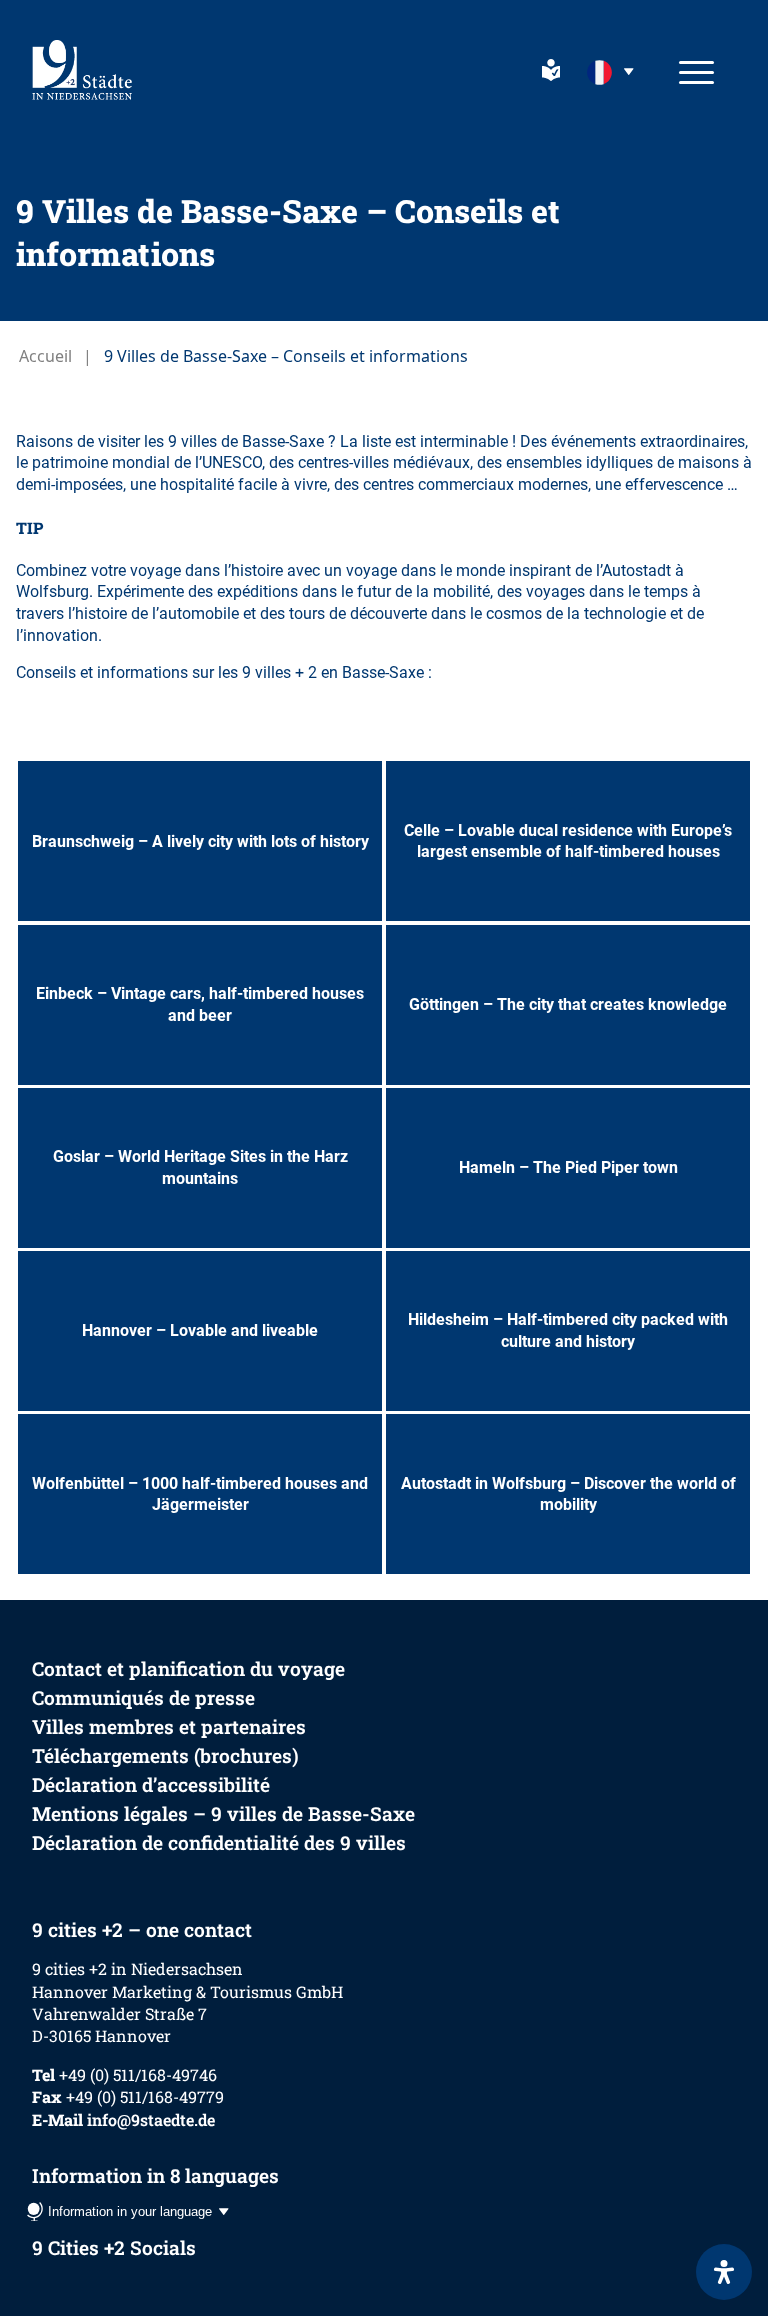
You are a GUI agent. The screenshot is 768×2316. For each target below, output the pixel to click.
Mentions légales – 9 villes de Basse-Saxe (223, 1813)
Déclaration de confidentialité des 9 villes (219, 1842)
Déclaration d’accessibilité (151, 1784)
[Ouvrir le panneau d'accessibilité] (724, 2272)
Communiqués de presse (143, 1697)
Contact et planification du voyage (188, 1668)
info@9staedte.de (151, 2119)
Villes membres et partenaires (169, 1726)
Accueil (45, 356)
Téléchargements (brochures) (165, 1755)
